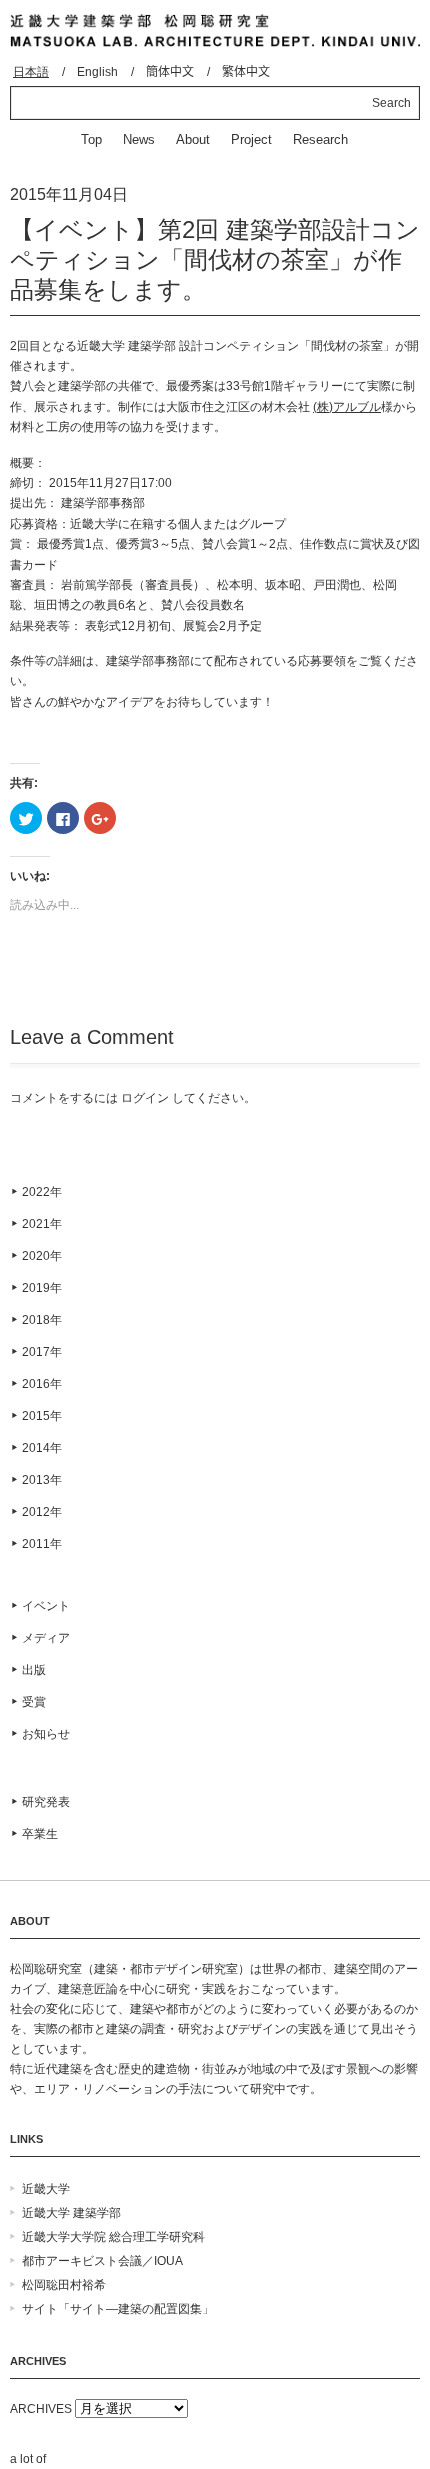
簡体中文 (170, 72)
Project (251, 139)
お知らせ (46, 1734)
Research (320, 139)
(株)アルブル (347, 407)
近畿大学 (46, 2189)
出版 (34, 1670)
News (139, 139)
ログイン (145, 1098)
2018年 (42, 1320)
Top (91, 139)
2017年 (42, 1352)
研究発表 (46, 1802)
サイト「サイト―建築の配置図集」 (118, 2309)
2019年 (42, 1288)
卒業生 (40, 1834)
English (97, 72)
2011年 (42, 1544)
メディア (46, 1638)
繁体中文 (246, 72)
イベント (46, 1606)
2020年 (42, 1256)
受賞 (34, 1702)
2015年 (42, 1416)
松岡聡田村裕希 (64, 2285)
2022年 (42, 1192)
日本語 (31, 72)
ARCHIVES (41, 2409)
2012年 (42, 1512)
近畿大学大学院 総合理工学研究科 (113, 2237)
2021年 (42, 1224)
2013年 (42, 1480)
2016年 (42, 1384)
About (193, 139)
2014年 (42, 1448)
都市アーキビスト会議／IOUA (102, 2261)
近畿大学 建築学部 (71, 2213)
